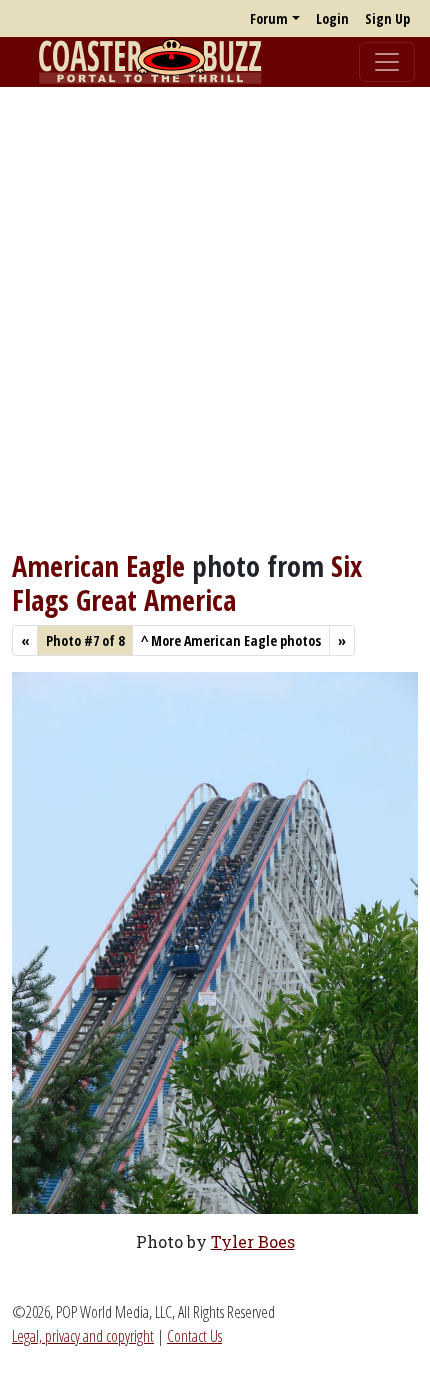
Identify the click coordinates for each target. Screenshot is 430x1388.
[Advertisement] (215, 318)
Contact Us (194, 1336)
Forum (269, 18)
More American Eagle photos (231, 640)
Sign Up (387, 18)
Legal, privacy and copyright (83, 1336)
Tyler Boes (253, 1241)
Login (332, 18)
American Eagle (98, 566)
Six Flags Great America (187, 583)
